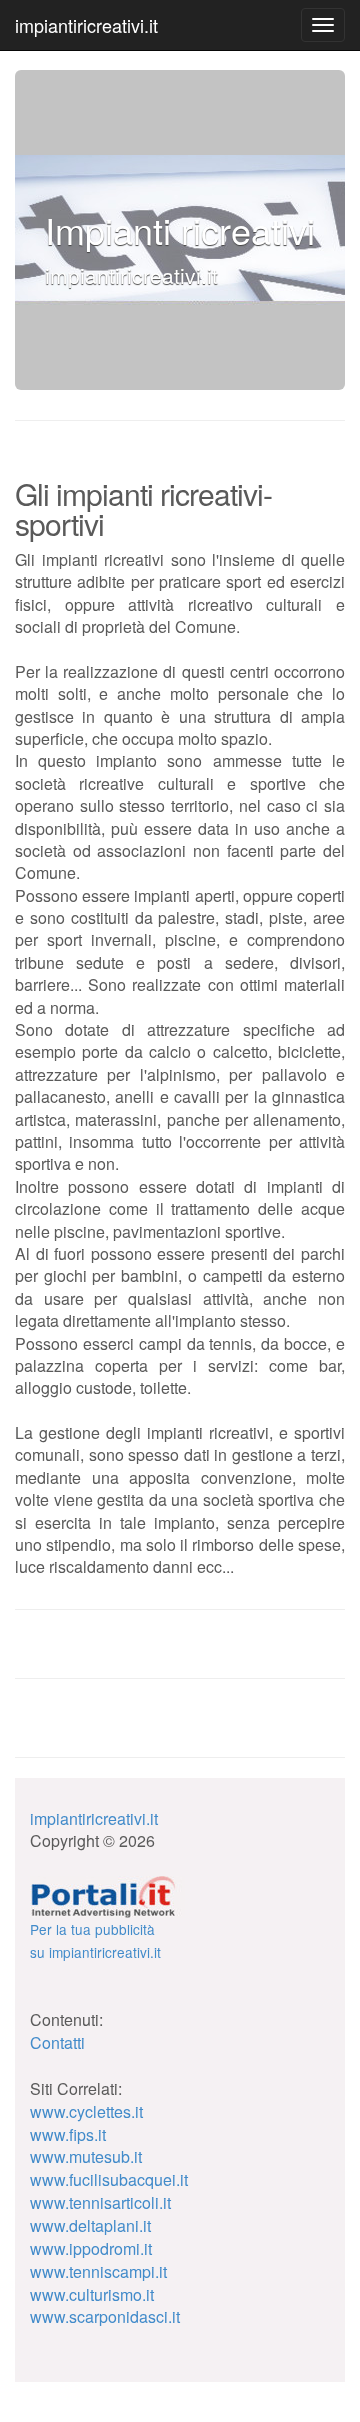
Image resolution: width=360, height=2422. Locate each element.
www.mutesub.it (86, 2156)
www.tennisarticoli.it (100, 2202)
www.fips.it (68, 2134)
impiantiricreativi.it (86, 25)
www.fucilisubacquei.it (109, 2179)
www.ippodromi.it (91, 2248)
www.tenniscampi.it (98, 2271)
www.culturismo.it (92, 2294)
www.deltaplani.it (90, 2225)
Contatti (57, 2042)
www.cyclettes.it (86, 2111)
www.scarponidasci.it (105, 2316)
